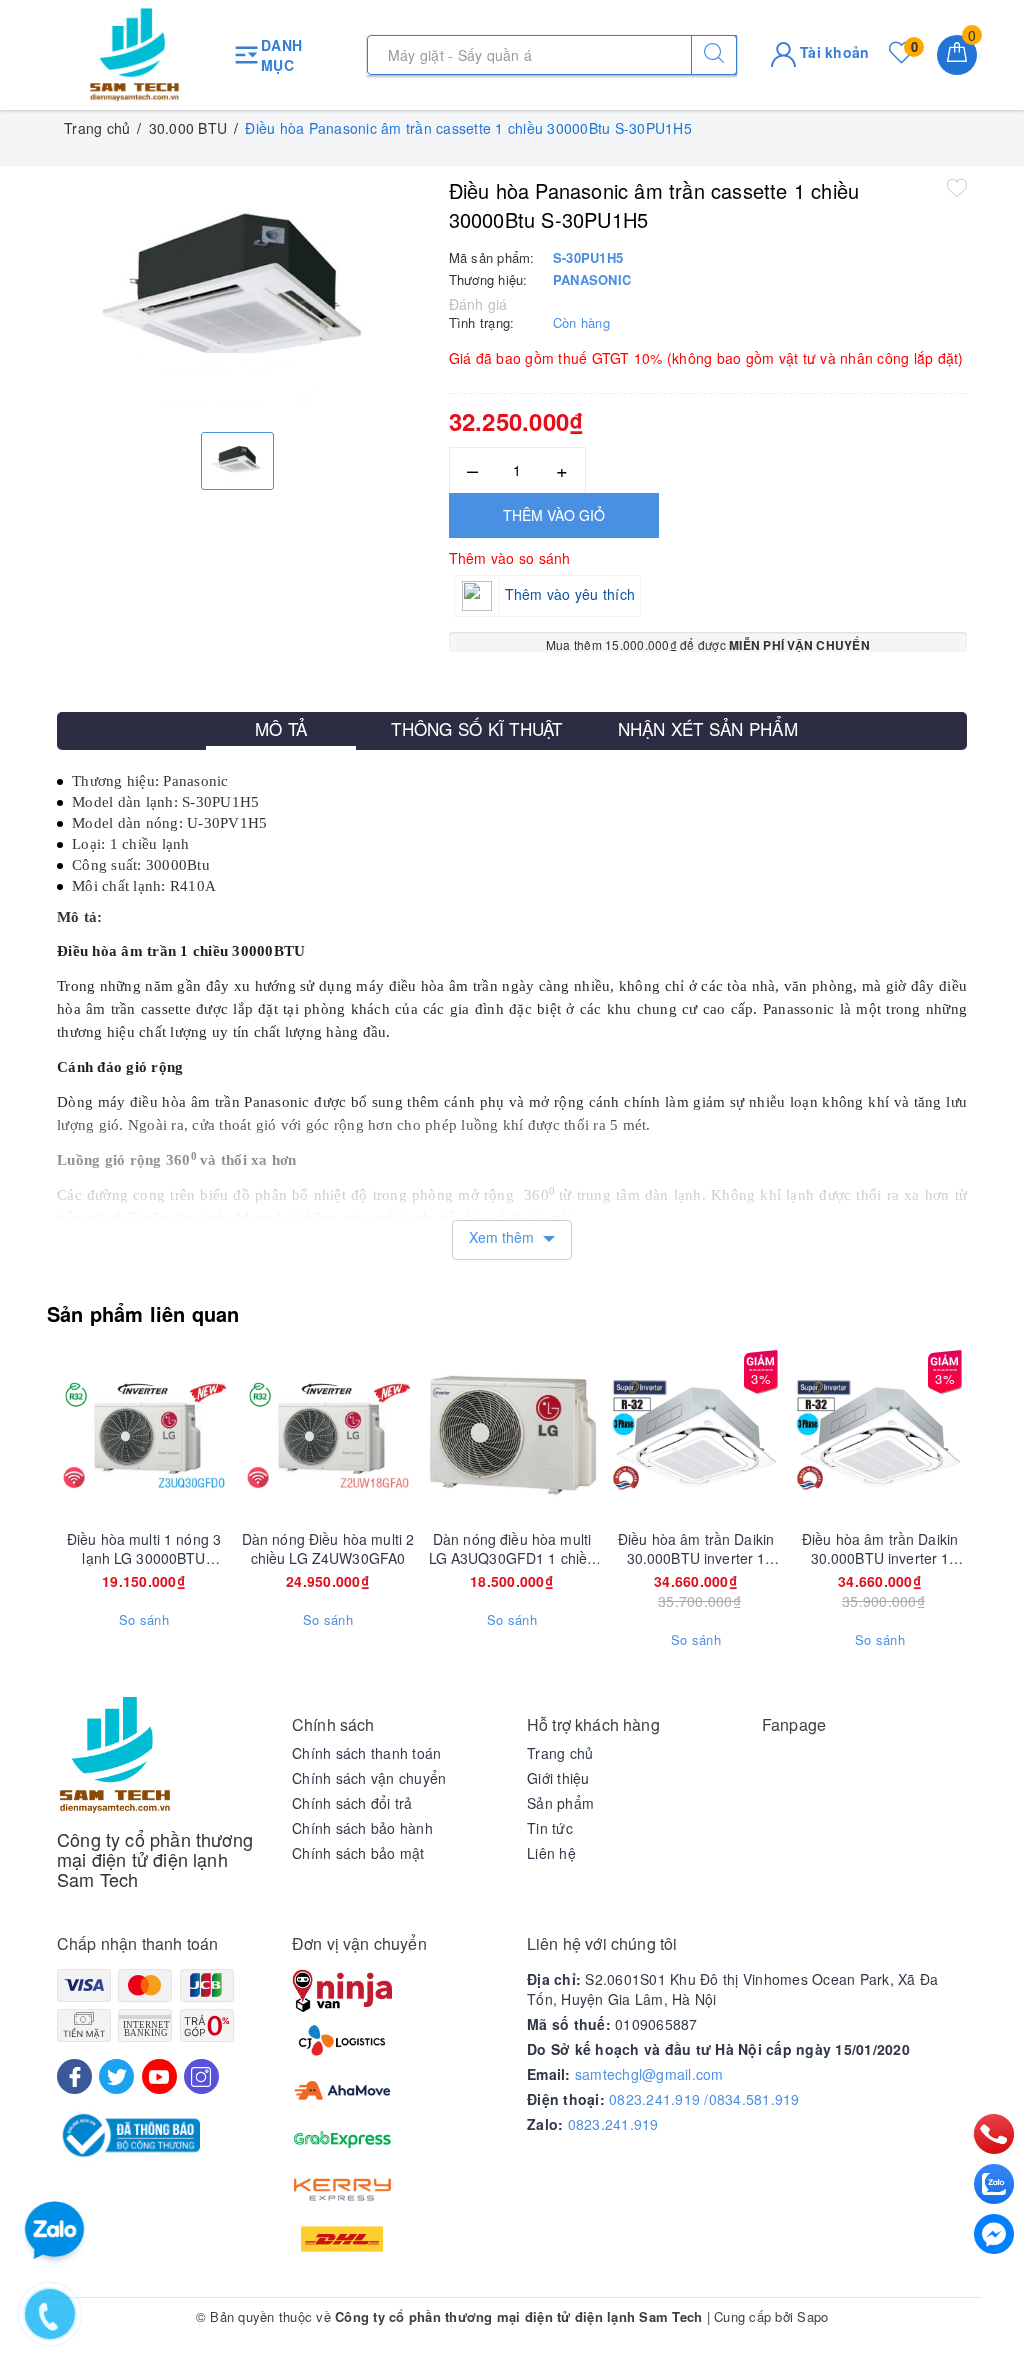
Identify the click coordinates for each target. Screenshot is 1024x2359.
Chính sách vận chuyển (369, 1778)
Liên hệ (551, 1853)
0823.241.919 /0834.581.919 (704, 2099)
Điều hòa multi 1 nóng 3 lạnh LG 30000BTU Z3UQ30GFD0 (144, 1548)
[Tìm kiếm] (714, 55)
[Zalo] (994, 2184)
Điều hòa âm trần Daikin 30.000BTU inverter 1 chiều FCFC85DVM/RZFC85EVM (880, 1548)
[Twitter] (116, 2076)
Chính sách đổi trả (352, 1803)
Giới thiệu (558, 1778)
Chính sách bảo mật (358, 1853)
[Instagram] (201, 2076)
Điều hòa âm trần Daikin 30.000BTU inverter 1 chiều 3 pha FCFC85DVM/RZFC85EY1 (696, 1548)
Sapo (812, 2316)
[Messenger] (994, 2234)
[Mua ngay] (234, 1435)
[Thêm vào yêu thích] (957, 187)
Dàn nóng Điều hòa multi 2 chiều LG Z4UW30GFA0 (328, 1548)
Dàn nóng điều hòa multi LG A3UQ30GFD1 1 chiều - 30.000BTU (512, 1548)
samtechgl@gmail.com (649, 2074)
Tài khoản (833, 52)
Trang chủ (560, 1753)
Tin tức (550, 1828)
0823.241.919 (613, 2124)
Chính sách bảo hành (362, 1828)
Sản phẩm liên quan (143, 1313)
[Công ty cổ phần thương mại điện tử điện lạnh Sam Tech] (134, 55)
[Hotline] (994, 2134)
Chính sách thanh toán (366, 1753)
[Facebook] (74, 2076)
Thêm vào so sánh (510, 558)
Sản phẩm (560, 1803)
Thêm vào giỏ (554, 515)
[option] (238, 296)
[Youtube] (159, 2076)
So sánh (144, 1620)
